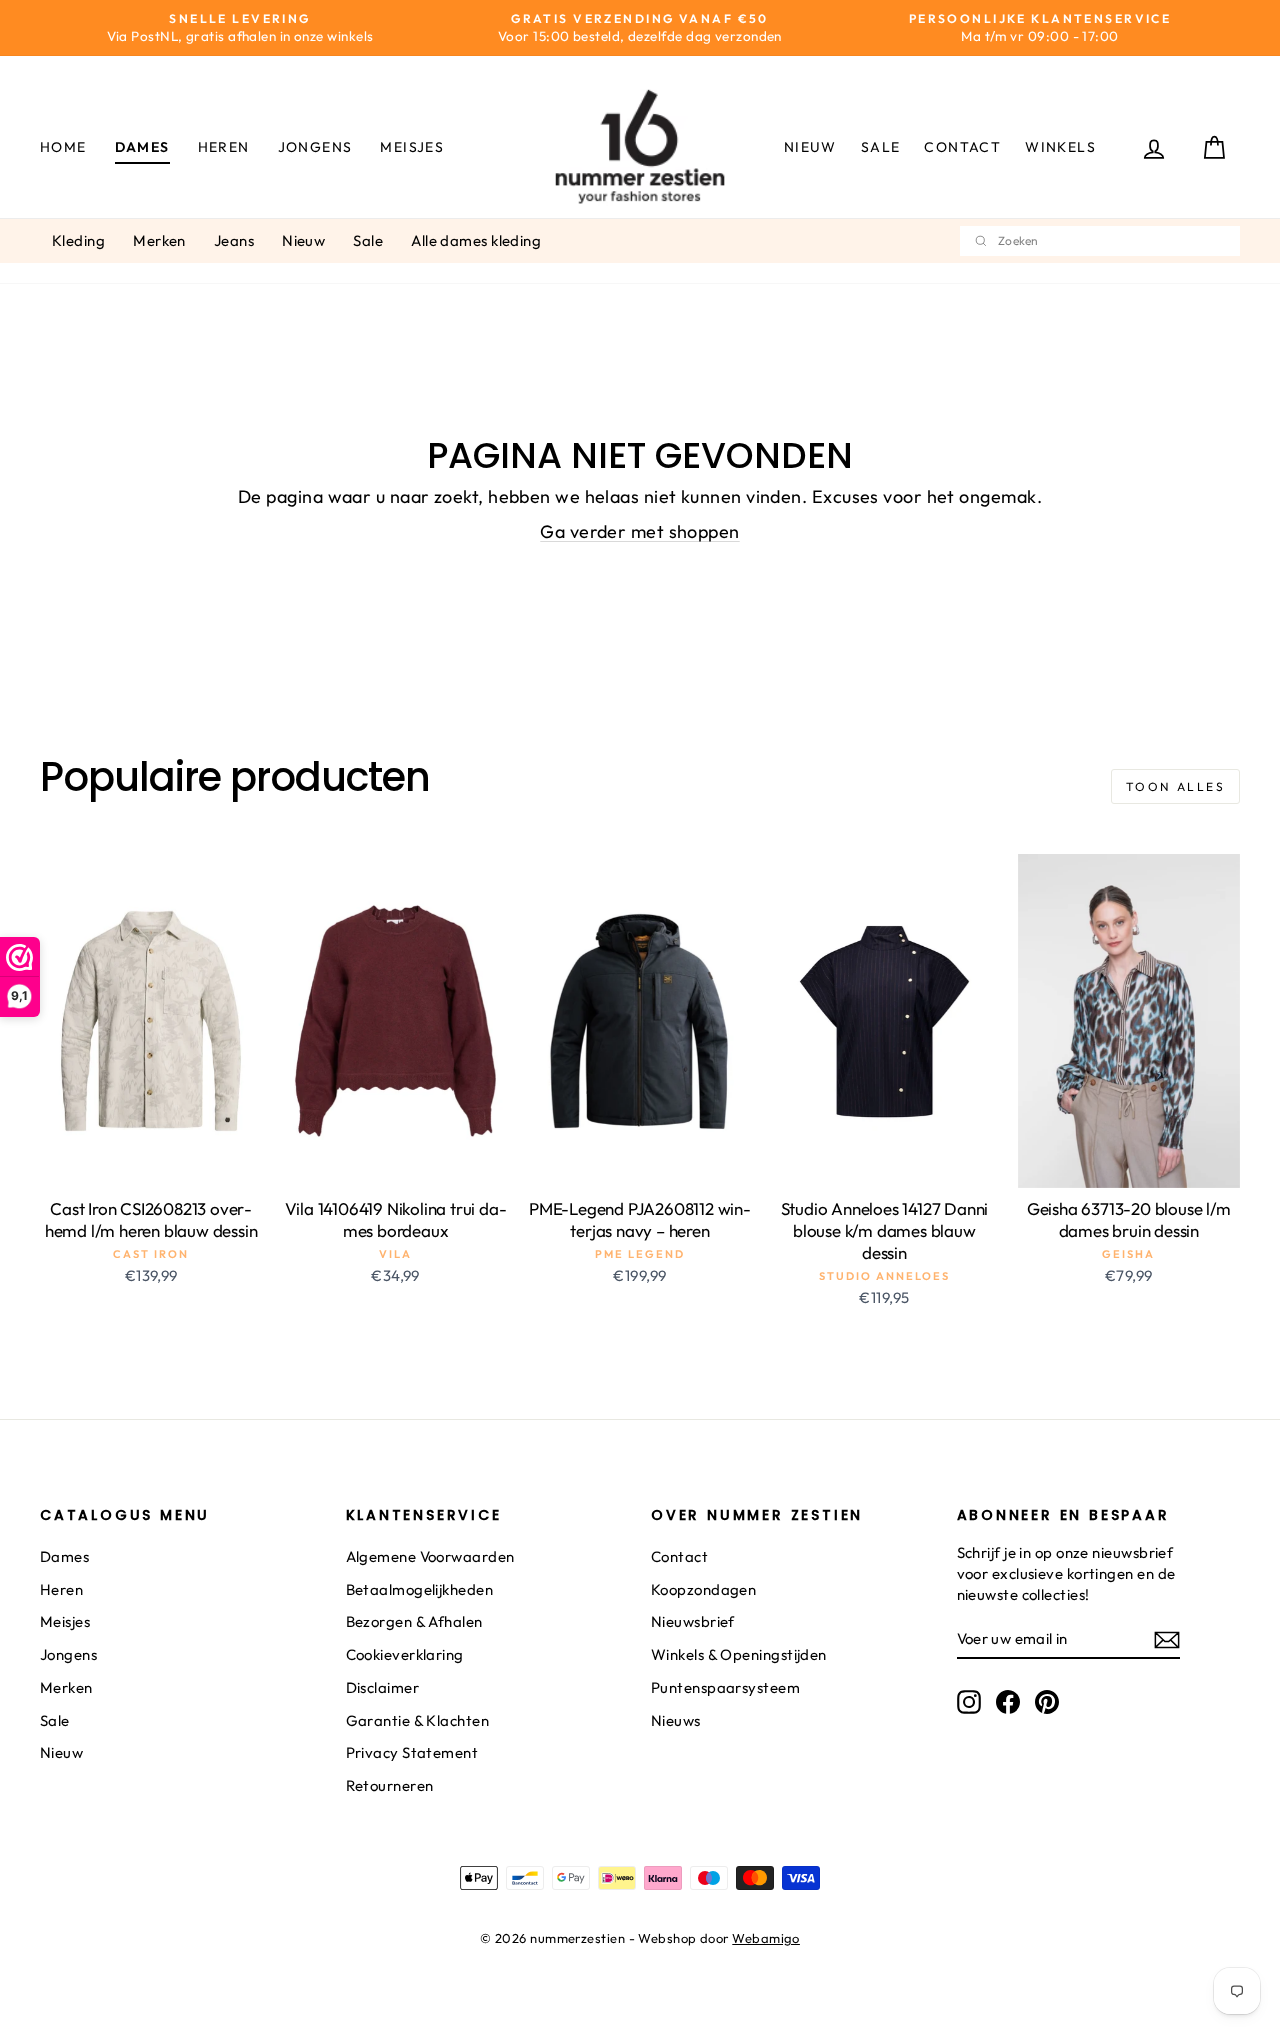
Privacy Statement (412, 1752)
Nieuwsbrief (693, 1621)
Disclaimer (383, 1687)
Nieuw (810, 147)
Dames (142, 147)
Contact (962, 147)
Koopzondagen (703, 1589)
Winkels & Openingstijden (739, 1654)
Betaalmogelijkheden (420, 1589)
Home (63, 147)
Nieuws (676, 1720)
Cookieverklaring (405, 1654)
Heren (224, 147)
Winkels (1060, 147)
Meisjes (412, 147)
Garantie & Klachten (418, 1720)
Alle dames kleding (476, 240)
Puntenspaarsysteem (725, 1687)
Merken (159, 240)
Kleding (78, 240)
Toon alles (1175, 786)
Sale (881, 147)
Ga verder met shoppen (639, 531)
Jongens (315, 147)
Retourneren (390, 1785)
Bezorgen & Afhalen (414, 1621)
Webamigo (766, 1938)
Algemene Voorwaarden (430, 1556)
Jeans (234, 240)
